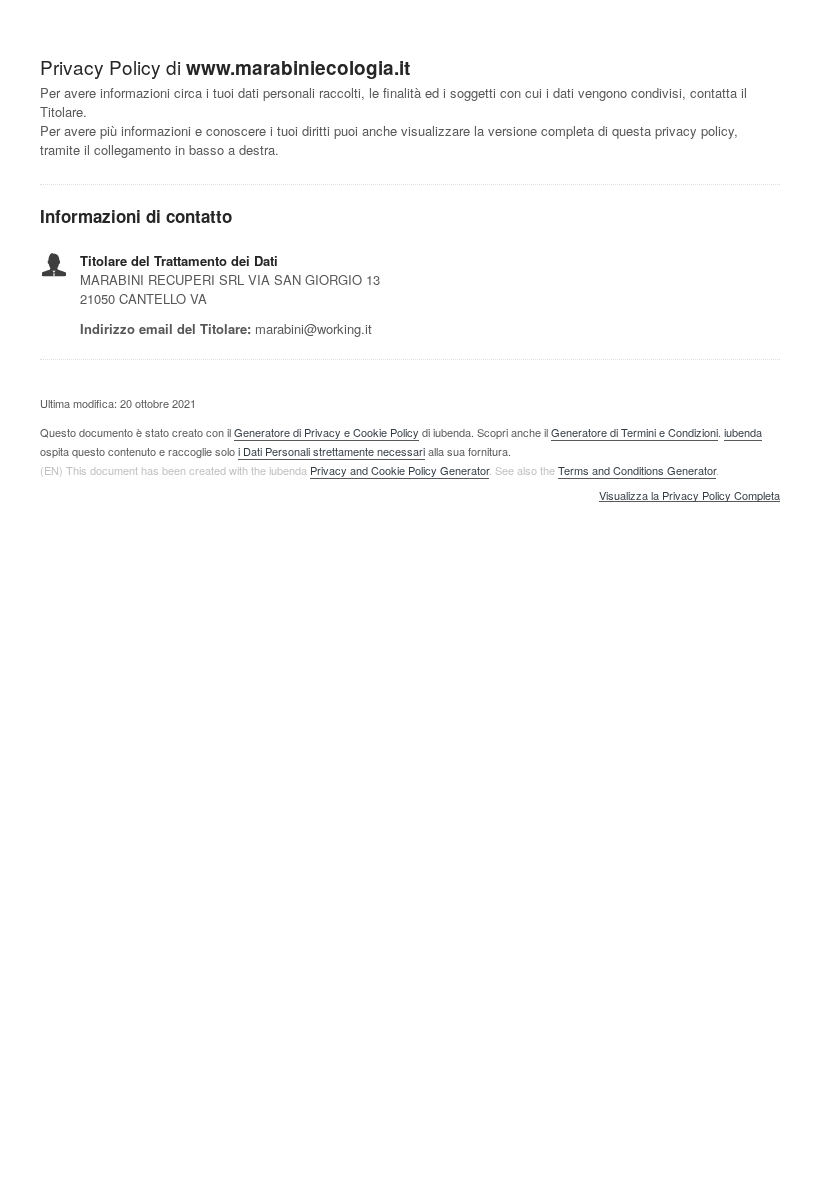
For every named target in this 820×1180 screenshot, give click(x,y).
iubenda (743, 432)
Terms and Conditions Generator (637, 470)
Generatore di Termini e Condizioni (634, 432)
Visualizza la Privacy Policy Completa (689, 496)
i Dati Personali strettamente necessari (331, 451)
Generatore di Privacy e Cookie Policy (326, 432)
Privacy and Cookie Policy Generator (399, 470)
